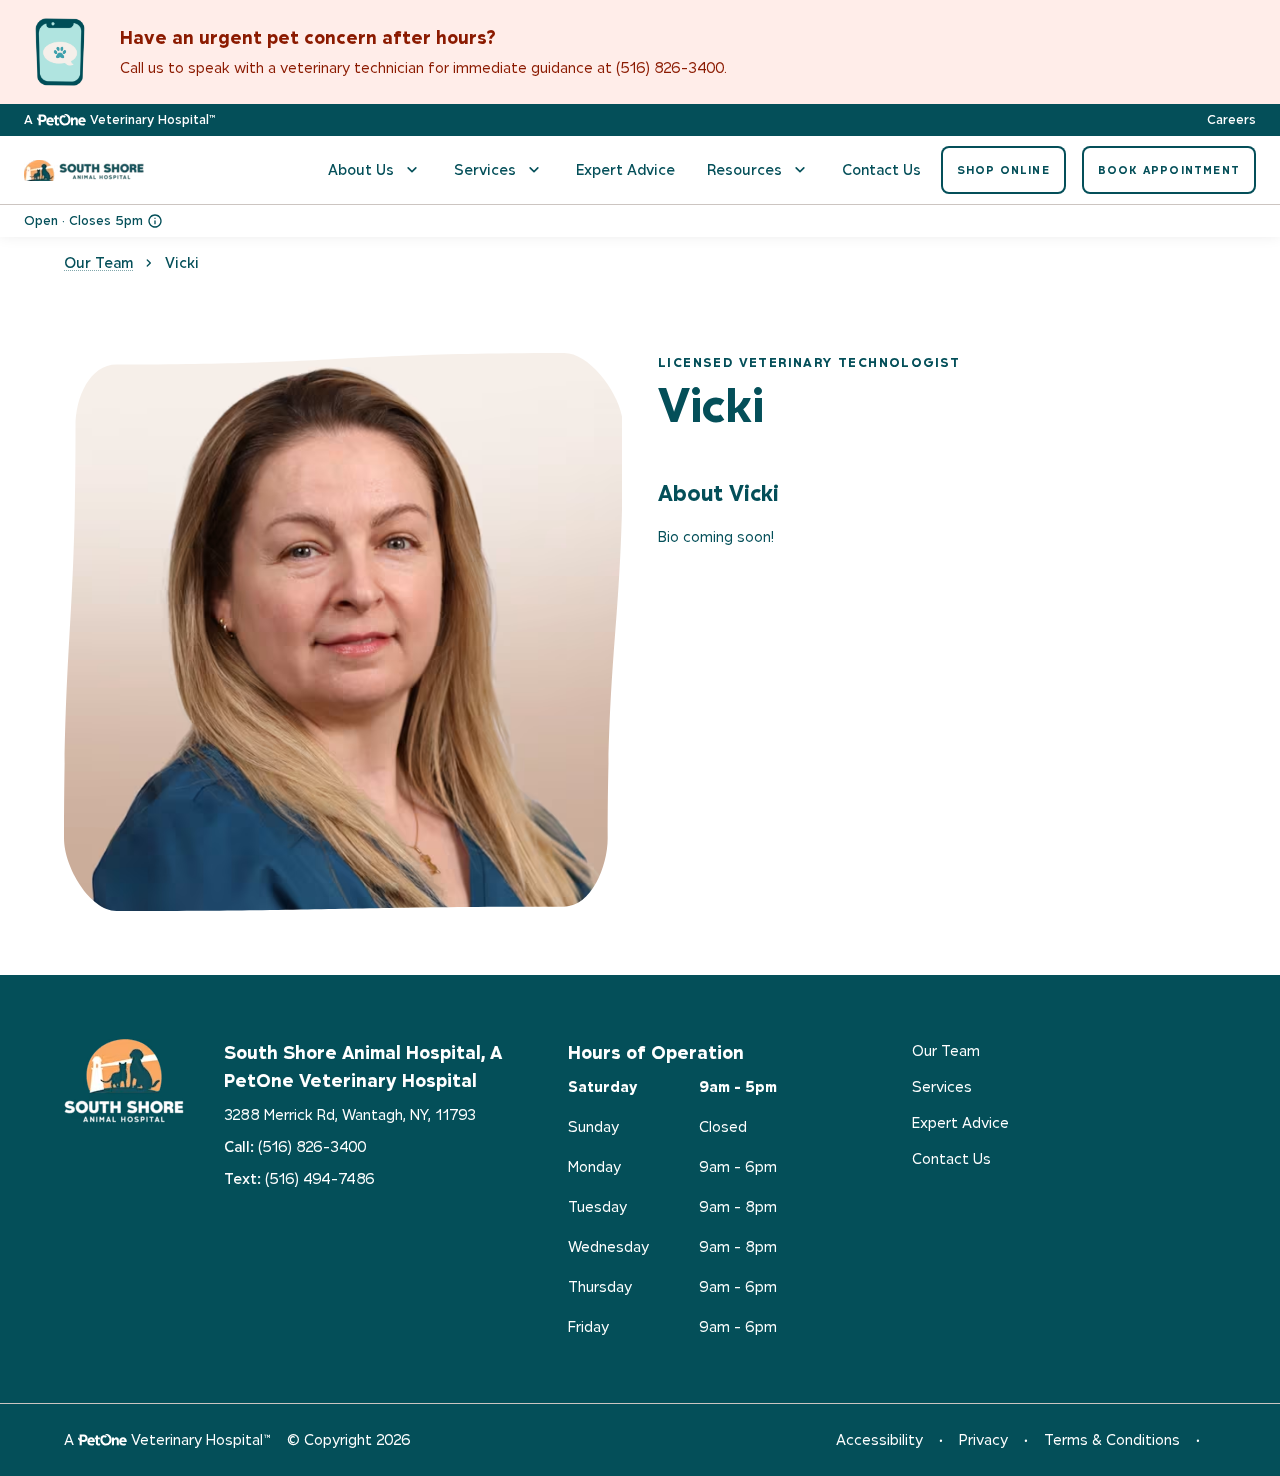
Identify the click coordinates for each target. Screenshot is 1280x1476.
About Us (361, 169)
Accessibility (879, 1439)
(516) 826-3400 (312, 1146)
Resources (744, 169)
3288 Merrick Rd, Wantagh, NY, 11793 (350, 1114)
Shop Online (1003, 170)
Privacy (983, 1439)
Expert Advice (625, 169)
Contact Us (881, 169)
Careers (1231, 120)
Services (485, 169)
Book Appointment (1169, 170)
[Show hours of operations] (155, 221)
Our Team (98, 262)
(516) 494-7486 (320, 1178)
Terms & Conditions (1112, 1439)
